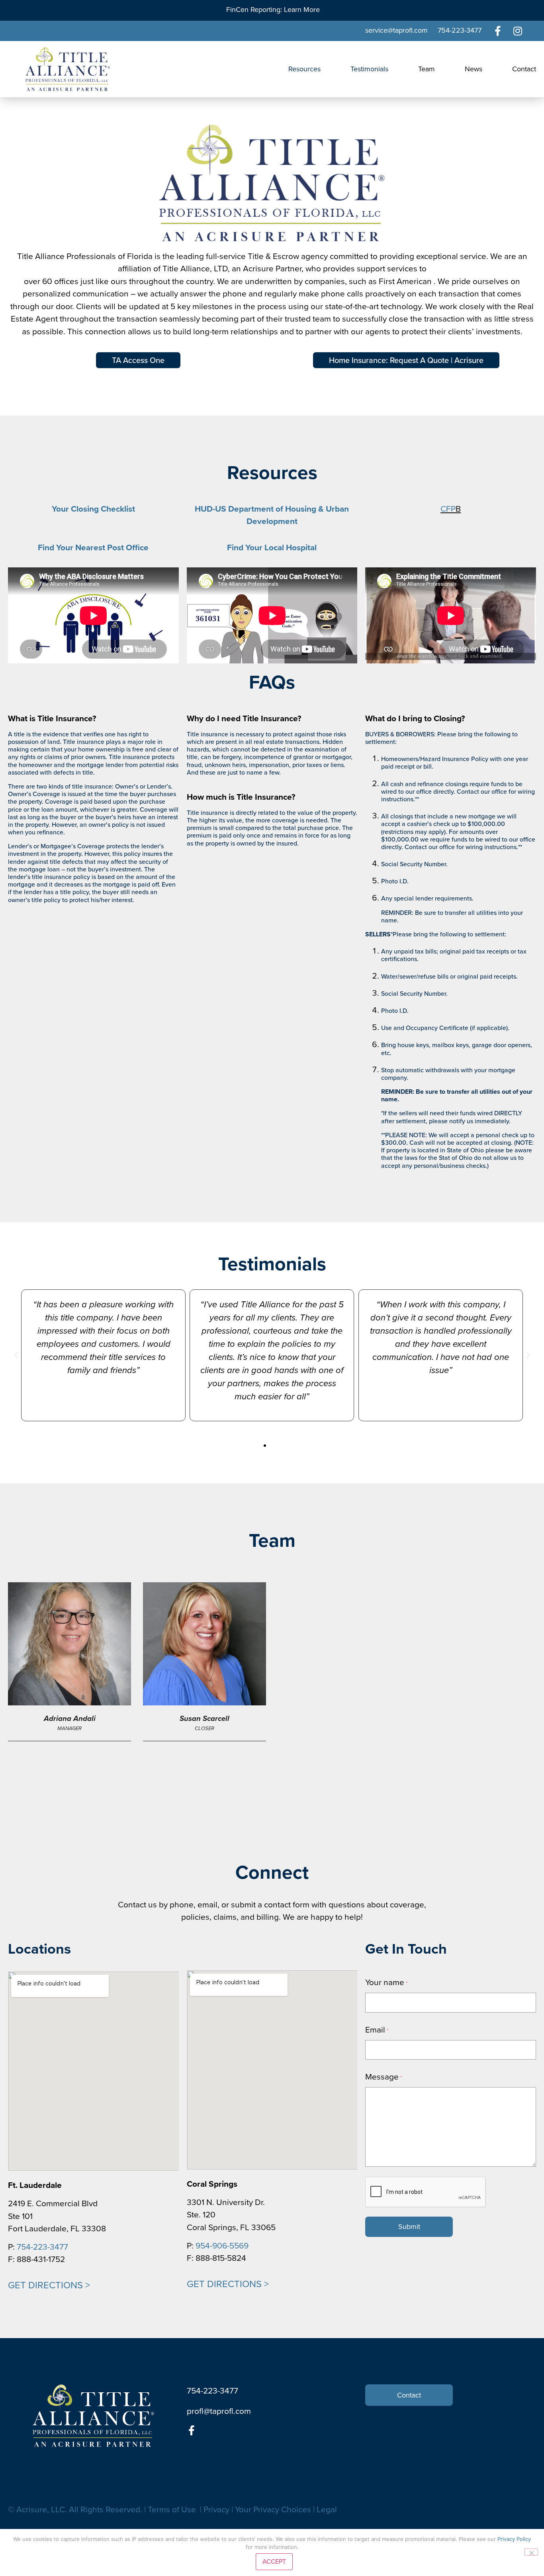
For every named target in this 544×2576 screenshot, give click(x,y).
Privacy (216, 2509)
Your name (386, 1982)
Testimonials (369, 69)
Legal (327, 2509)
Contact (524, 69)
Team (427, 69)
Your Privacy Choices (273, 2509)
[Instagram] (518, 31)
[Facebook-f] (498, 31)
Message (383, 2077)
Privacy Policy (514, 2539)
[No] (531, 2552)
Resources (304, 69)
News (474, 69)
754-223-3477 (42, 2247)
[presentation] (426, 2192)
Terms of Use (173, 2509)
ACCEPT (274, 2561)
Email (377, 2030)
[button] (16, 1356)
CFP (448, 509)
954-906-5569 (222, 2245)
